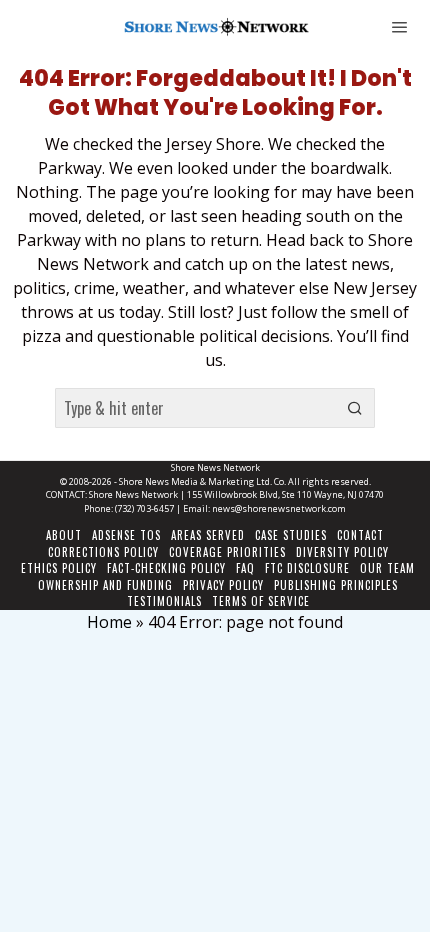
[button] (355, 408)
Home (109, 622)
